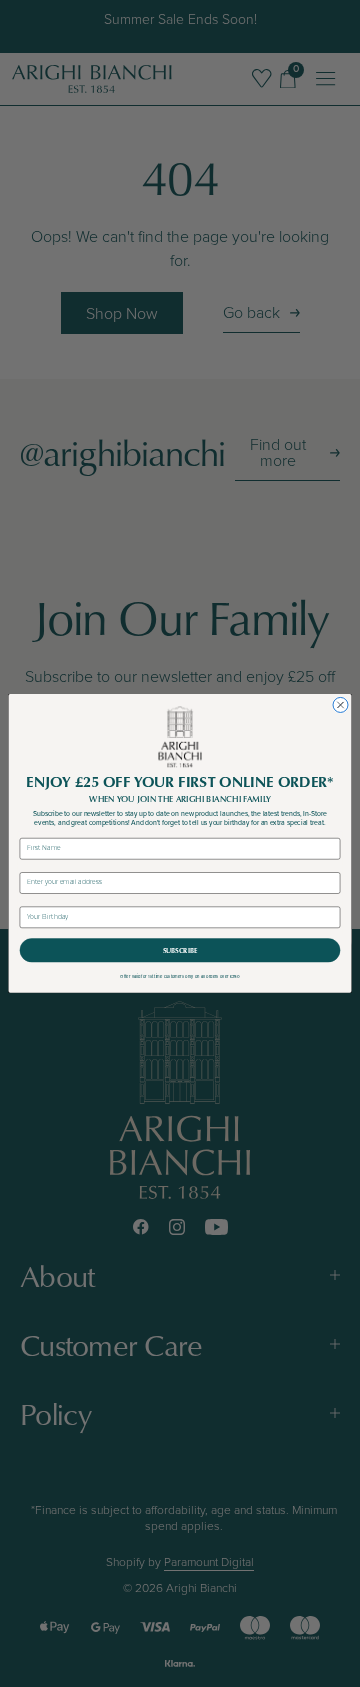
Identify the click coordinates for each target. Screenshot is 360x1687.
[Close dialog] (340, 705)
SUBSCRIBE (180, 950)
